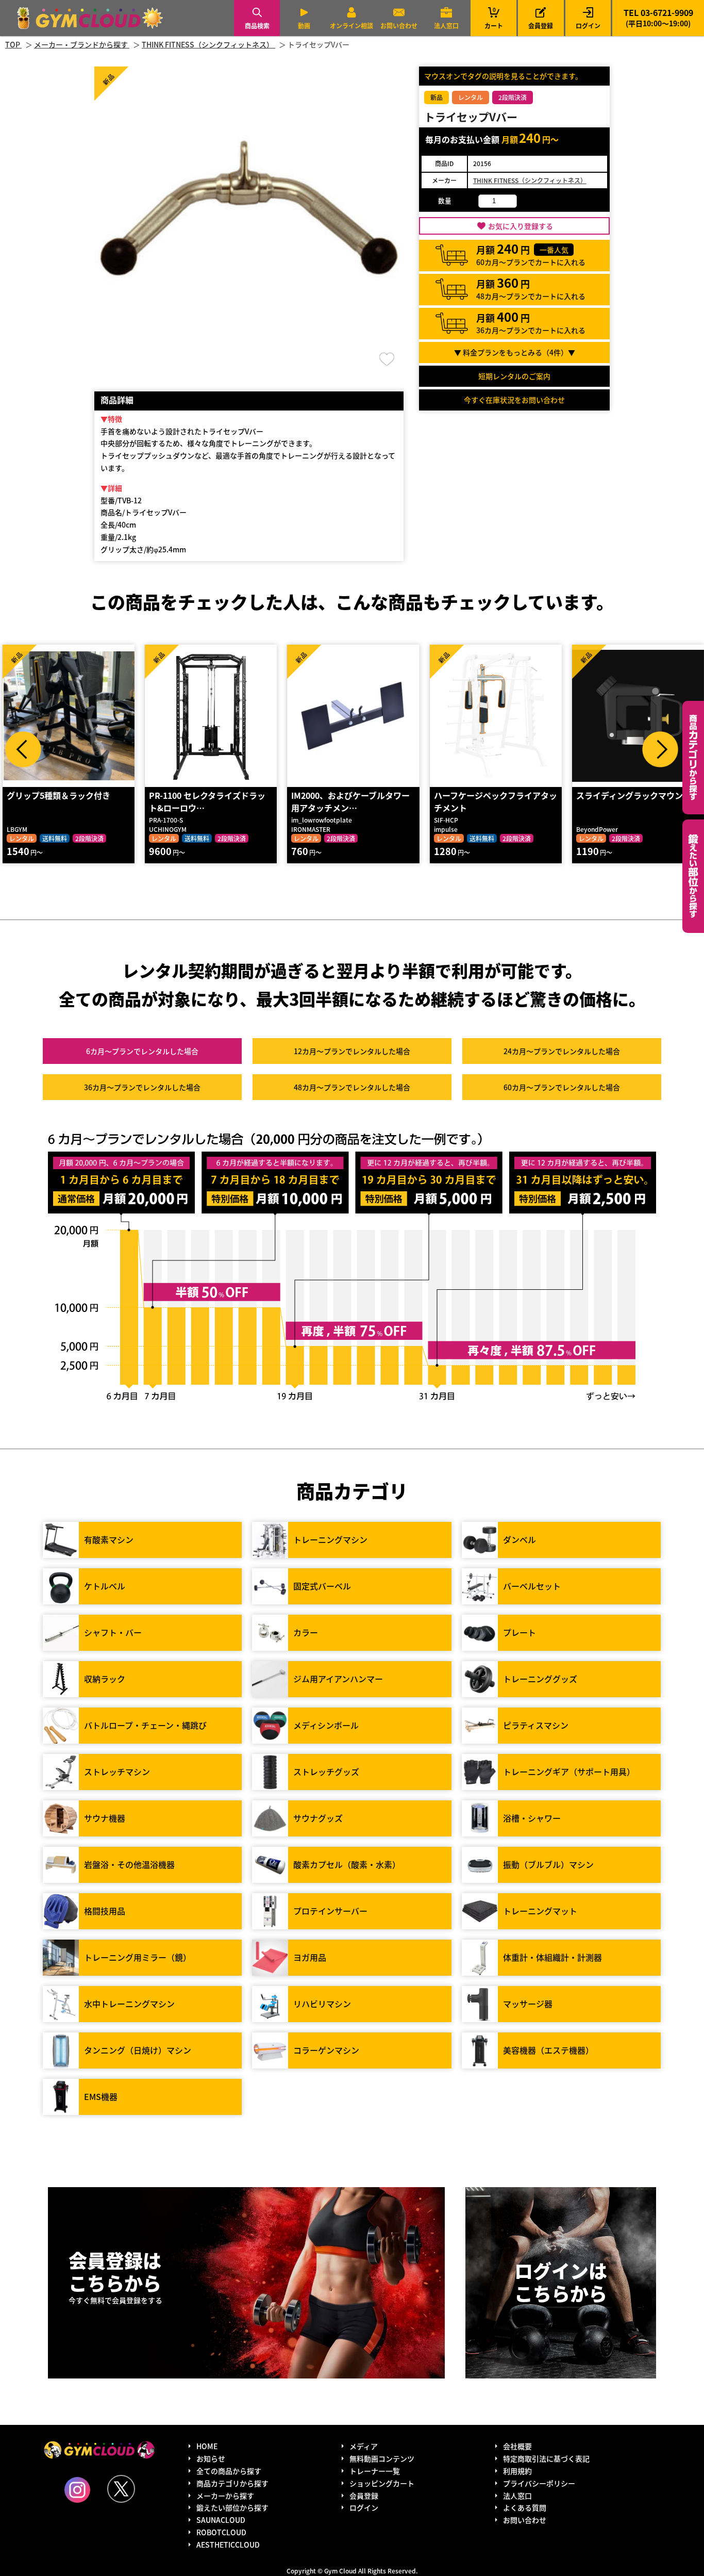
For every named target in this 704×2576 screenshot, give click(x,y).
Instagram (77, 2490)
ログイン (588, 26)
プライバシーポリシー (539, 2483)
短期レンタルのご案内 (514, 376)
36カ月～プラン (142, 1087)
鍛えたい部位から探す (693, 876)
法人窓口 (446, 26)
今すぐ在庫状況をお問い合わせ (514, 400)
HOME (207, 2446)
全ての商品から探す (229, 2471)
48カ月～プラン (352, 1087)
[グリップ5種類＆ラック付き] (69, 716)
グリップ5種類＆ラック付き (58, 795)
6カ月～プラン (142, 1051)
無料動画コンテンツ (382, 2458)
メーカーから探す (225, 2496)
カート (494, 18)
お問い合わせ (399, 26)
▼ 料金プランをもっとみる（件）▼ (515, 352)
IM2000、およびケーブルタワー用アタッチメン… (350, 801)
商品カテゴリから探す (232, 2483)
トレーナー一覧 (375, 2471)
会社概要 (517, 2446)
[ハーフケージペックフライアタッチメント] (496, 716)
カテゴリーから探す (693, 758)
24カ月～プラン (562, 1051)
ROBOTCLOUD (221, 2532)
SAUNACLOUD (221, 2520)
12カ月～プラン (352, 1051)
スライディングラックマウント (634, 795)
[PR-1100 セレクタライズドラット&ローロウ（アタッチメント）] (211, 716)
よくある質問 (525, 2507)
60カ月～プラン (562, 1087)
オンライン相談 (351, 26)
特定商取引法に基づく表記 (546, 2458)
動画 (304, 26)
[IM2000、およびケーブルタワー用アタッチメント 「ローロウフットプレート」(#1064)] (353, 716)
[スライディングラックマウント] (638, 716)
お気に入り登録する (521, 226)
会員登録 (541, 26)
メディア (364, 2446)
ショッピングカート (382, 2483)
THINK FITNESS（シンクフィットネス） (530, 180)
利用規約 (517, 2471)
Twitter (121, 2489)
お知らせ (211, 2458)
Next (660, 749)
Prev (23, 749)
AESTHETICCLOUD (228, 2545)
